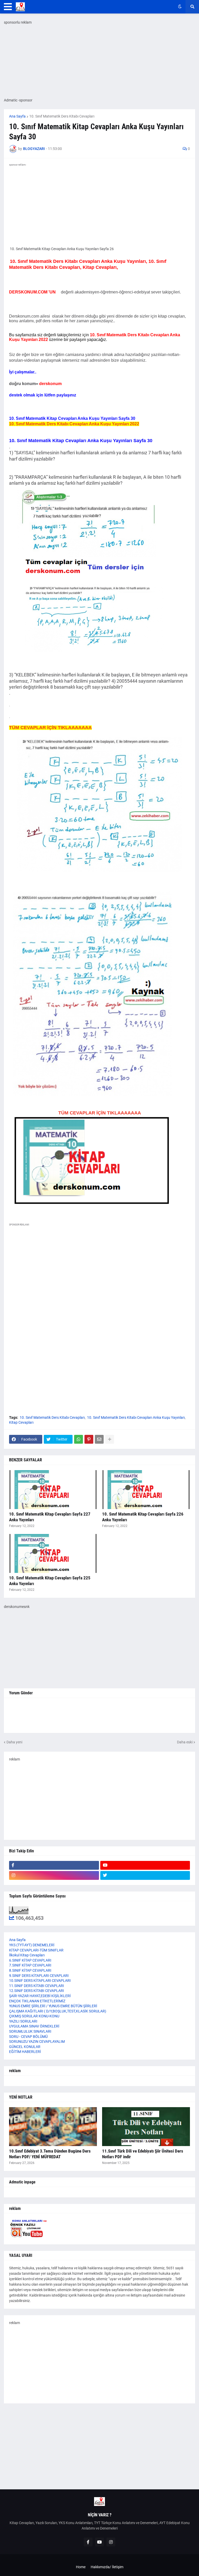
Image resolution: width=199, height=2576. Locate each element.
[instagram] (54, 1875)
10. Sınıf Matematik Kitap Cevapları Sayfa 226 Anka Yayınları (143, 1517)
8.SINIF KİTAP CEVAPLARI (30, 1970)
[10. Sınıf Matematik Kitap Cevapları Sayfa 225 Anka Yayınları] (53, 1553)
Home (81, 2567)
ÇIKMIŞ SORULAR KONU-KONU (34, 2016)
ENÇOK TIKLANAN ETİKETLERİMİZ (37, 2001)
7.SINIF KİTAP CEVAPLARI (30, 1965)
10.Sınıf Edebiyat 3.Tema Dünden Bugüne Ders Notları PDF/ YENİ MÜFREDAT (50, 2154)
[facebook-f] (54, 1865)
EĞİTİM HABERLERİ (25, 2052)
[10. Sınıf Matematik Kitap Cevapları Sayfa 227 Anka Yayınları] (53, 1490)
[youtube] (145, 1865)
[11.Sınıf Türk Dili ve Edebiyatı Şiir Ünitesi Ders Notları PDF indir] (146, 2127)
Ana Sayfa (17, 116)
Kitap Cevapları (21, 1422)
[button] (8, 7)
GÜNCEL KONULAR (25, 2047)
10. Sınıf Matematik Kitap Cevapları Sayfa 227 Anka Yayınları (50, 1517)
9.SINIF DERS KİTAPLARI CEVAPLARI (39, 1976)
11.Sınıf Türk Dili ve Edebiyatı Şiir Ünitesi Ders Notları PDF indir (143, 2154)
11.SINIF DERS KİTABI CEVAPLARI (37, 1986)
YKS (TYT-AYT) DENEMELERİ (32, 1945)
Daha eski (185, 1742)
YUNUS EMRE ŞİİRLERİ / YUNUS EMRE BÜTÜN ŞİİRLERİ (53, 2006)
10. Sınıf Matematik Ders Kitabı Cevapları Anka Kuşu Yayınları (136, 1417)
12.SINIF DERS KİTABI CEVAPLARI (37, 1991)
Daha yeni (14, 1742)
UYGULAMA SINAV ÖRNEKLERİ (34, 2026)
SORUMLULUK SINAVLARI (30, 2031)
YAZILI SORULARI (23, 2021)
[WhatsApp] (79, 1439)
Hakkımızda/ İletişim (107, 2567)
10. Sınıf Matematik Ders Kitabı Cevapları (62, 116)
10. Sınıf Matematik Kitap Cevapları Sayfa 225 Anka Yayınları (50, 1581)
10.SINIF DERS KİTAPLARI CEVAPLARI (40, 1981)
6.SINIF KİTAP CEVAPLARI (30, 1960)
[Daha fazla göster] (110, 1439)
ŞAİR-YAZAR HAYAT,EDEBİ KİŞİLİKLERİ (40, 1996)
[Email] (99, 1439)
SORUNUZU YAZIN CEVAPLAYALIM (37, 2041)
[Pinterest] (89, 1439)
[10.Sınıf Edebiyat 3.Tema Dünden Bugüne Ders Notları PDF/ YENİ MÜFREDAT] (53, 2127)
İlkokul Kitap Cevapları (27, 1955)
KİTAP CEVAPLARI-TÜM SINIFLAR (36, 1950)
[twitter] (145, 1875)
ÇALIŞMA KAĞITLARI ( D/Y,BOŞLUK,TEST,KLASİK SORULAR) (58, 2011)
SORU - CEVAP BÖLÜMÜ (28, 2037)
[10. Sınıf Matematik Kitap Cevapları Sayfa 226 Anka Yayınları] (146, 1490)
